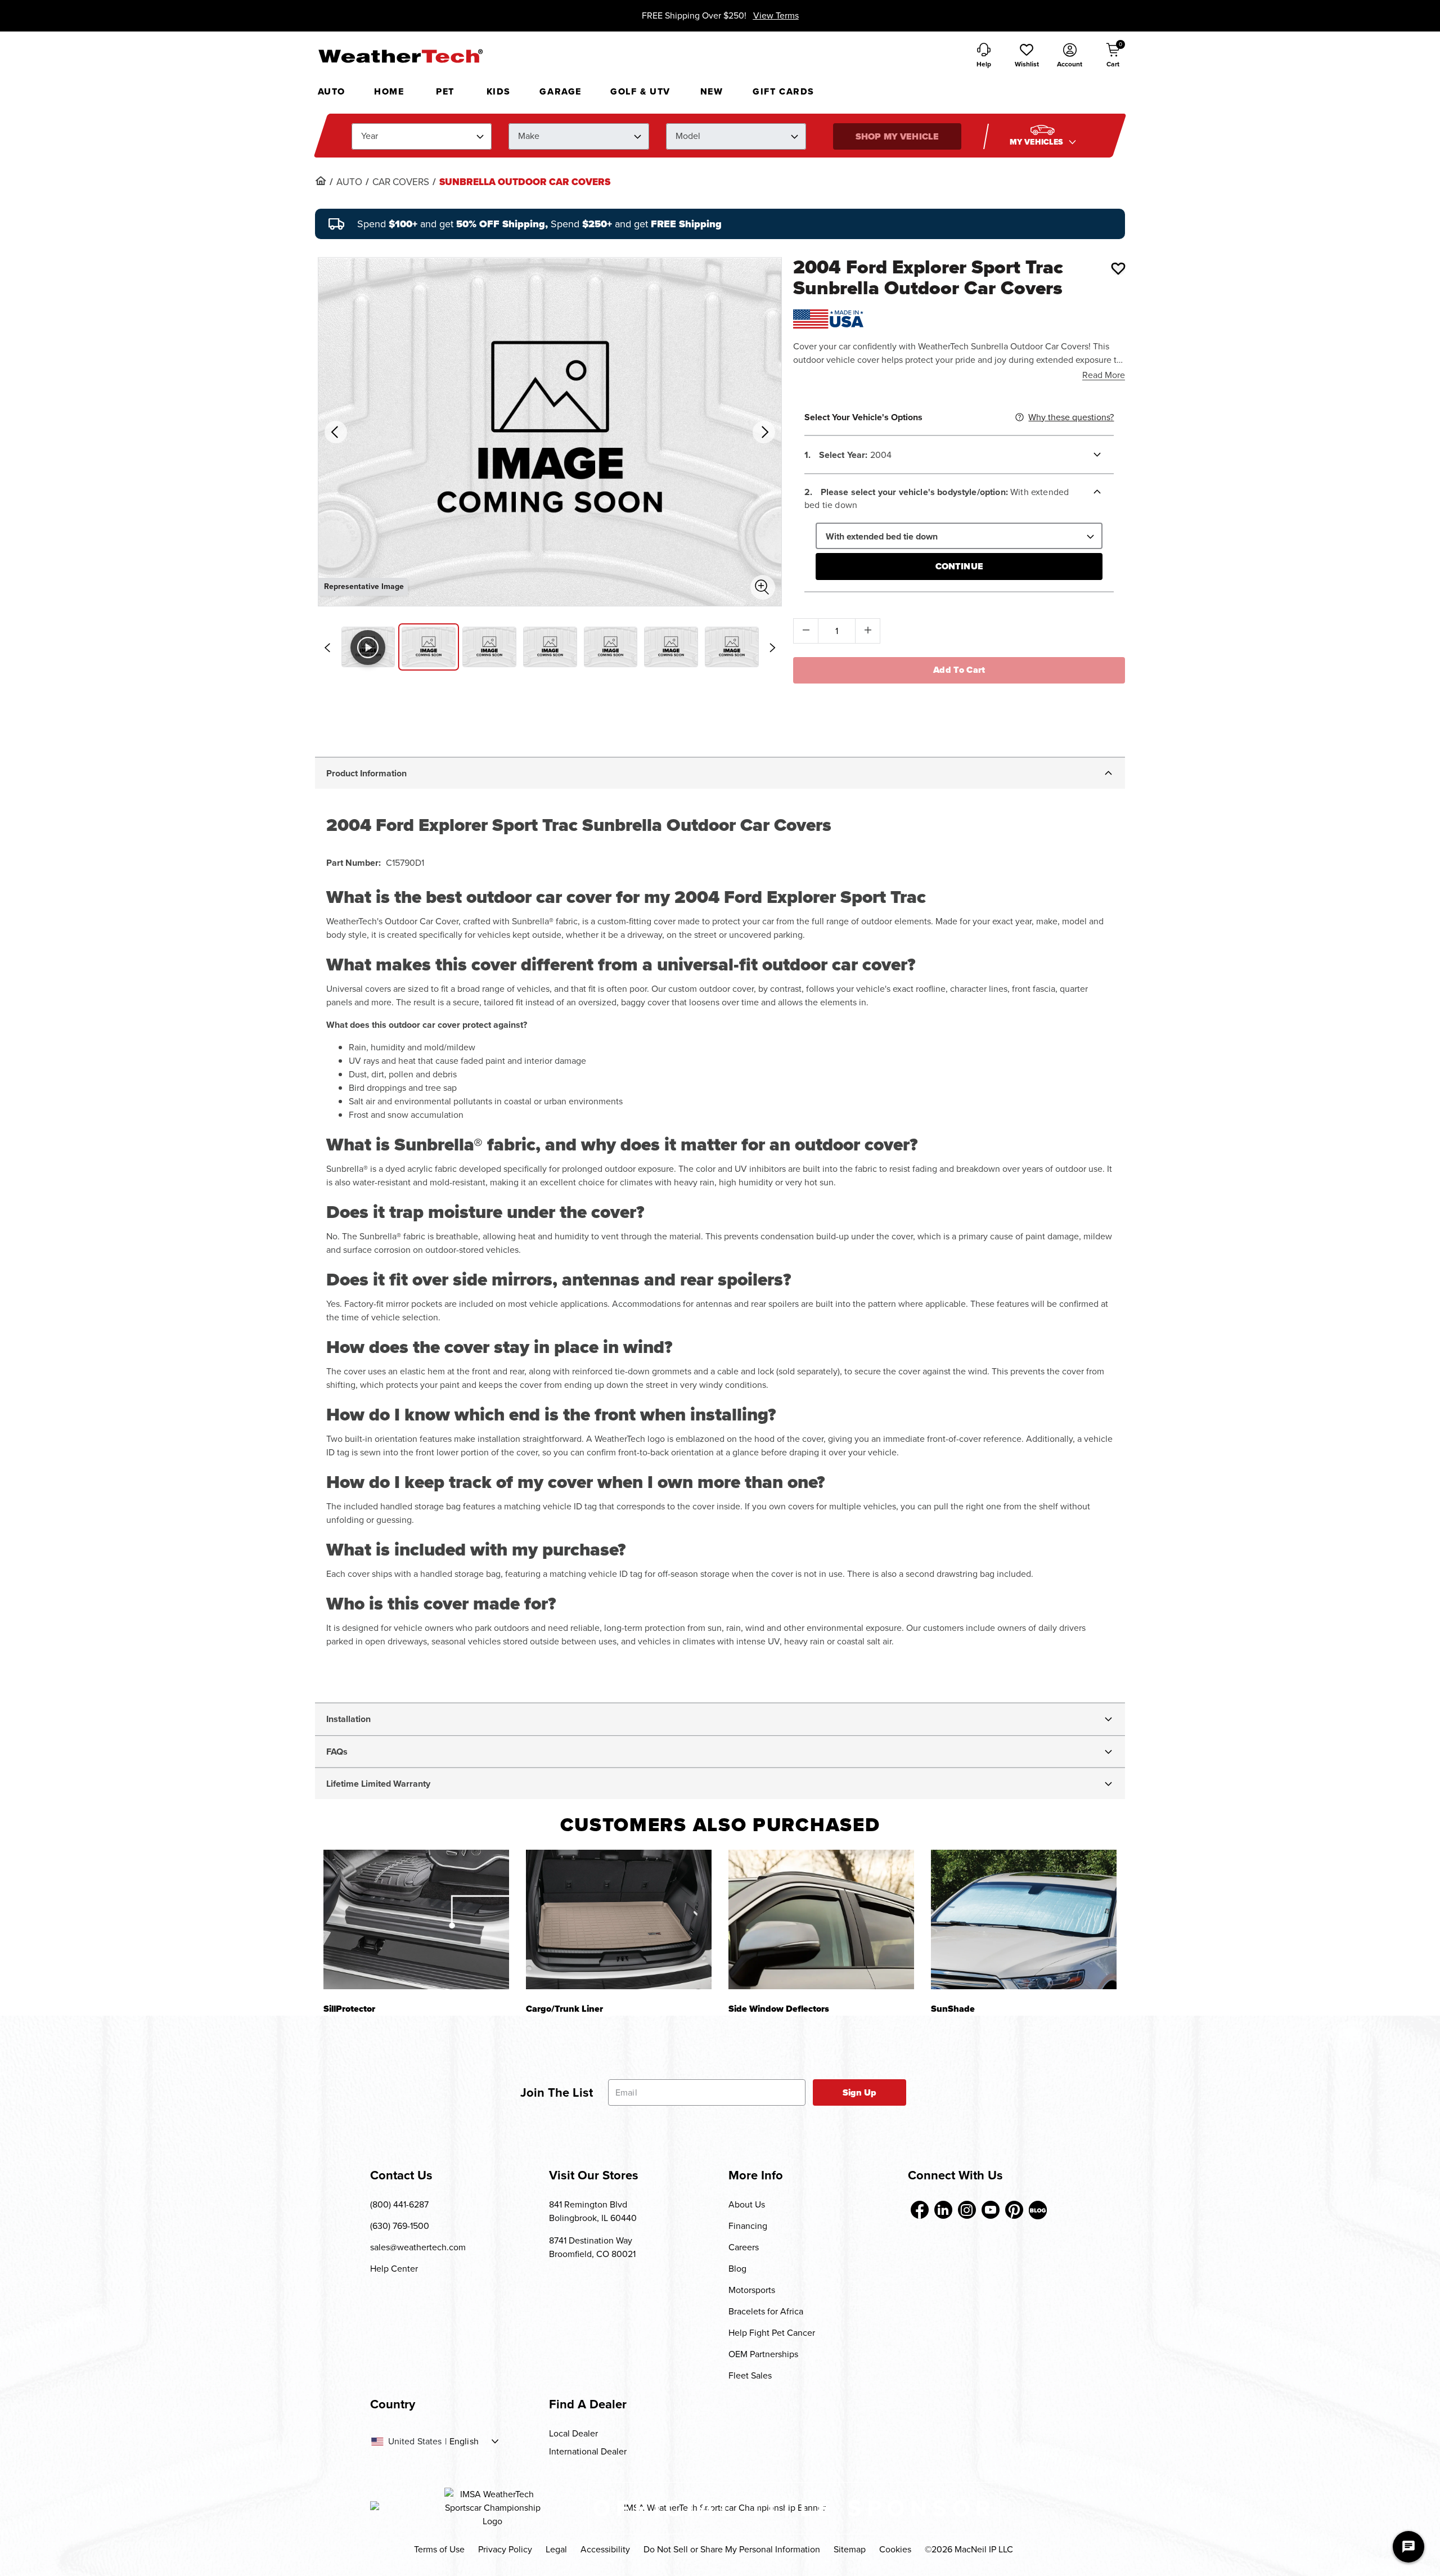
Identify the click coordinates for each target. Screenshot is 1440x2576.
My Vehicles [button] (1038, 142)
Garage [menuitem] (561, 91)
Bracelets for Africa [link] (766, 2311)
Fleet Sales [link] (750, 2375)
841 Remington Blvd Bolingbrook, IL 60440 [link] (593, 2211)
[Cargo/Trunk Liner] (619, 1919)
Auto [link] (349, 182)
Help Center (394, 2269)
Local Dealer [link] (573, 2433)
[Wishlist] (1118, 268)
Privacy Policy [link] (505, 2549)
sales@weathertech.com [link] (418, 2247)
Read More (1104, 375)
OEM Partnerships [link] (763, 2354)
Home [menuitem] (389, 91)
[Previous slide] (327, 648)
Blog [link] (737, 2269)
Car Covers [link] (401, 182)
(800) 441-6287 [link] (399, 2204)
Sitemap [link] (850, 2549)
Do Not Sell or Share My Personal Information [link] (732, 2549)
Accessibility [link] (605, 2549)
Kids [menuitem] (499, 91)
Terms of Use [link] (439, 2549)
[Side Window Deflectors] (821, 1919)
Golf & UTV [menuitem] (640, 91)
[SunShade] (1024, 1919)
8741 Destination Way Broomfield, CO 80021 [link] (592, 2247)
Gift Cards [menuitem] (784, 91)
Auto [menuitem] (332, 91)
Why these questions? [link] (1071, 417)
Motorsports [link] (752, 2290)
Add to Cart (959, 670)
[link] (321, 181)
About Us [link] (747, 2204)
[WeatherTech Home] (400, 56)
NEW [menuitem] (712, 91)
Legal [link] (556, 2549)
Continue (959, 566)
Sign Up (860, 2092)
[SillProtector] (416, 1919)
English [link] (464, 2442)
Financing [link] (748, 2226)
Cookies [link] (895, 2549)
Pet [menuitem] (445, 91)
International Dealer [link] (588, 2451)
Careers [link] (744, 2247)
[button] (1027, 56)
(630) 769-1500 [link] (400, 2226)
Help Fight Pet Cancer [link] (772, 2333)
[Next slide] (772, 648)
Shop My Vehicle (897, 136)
